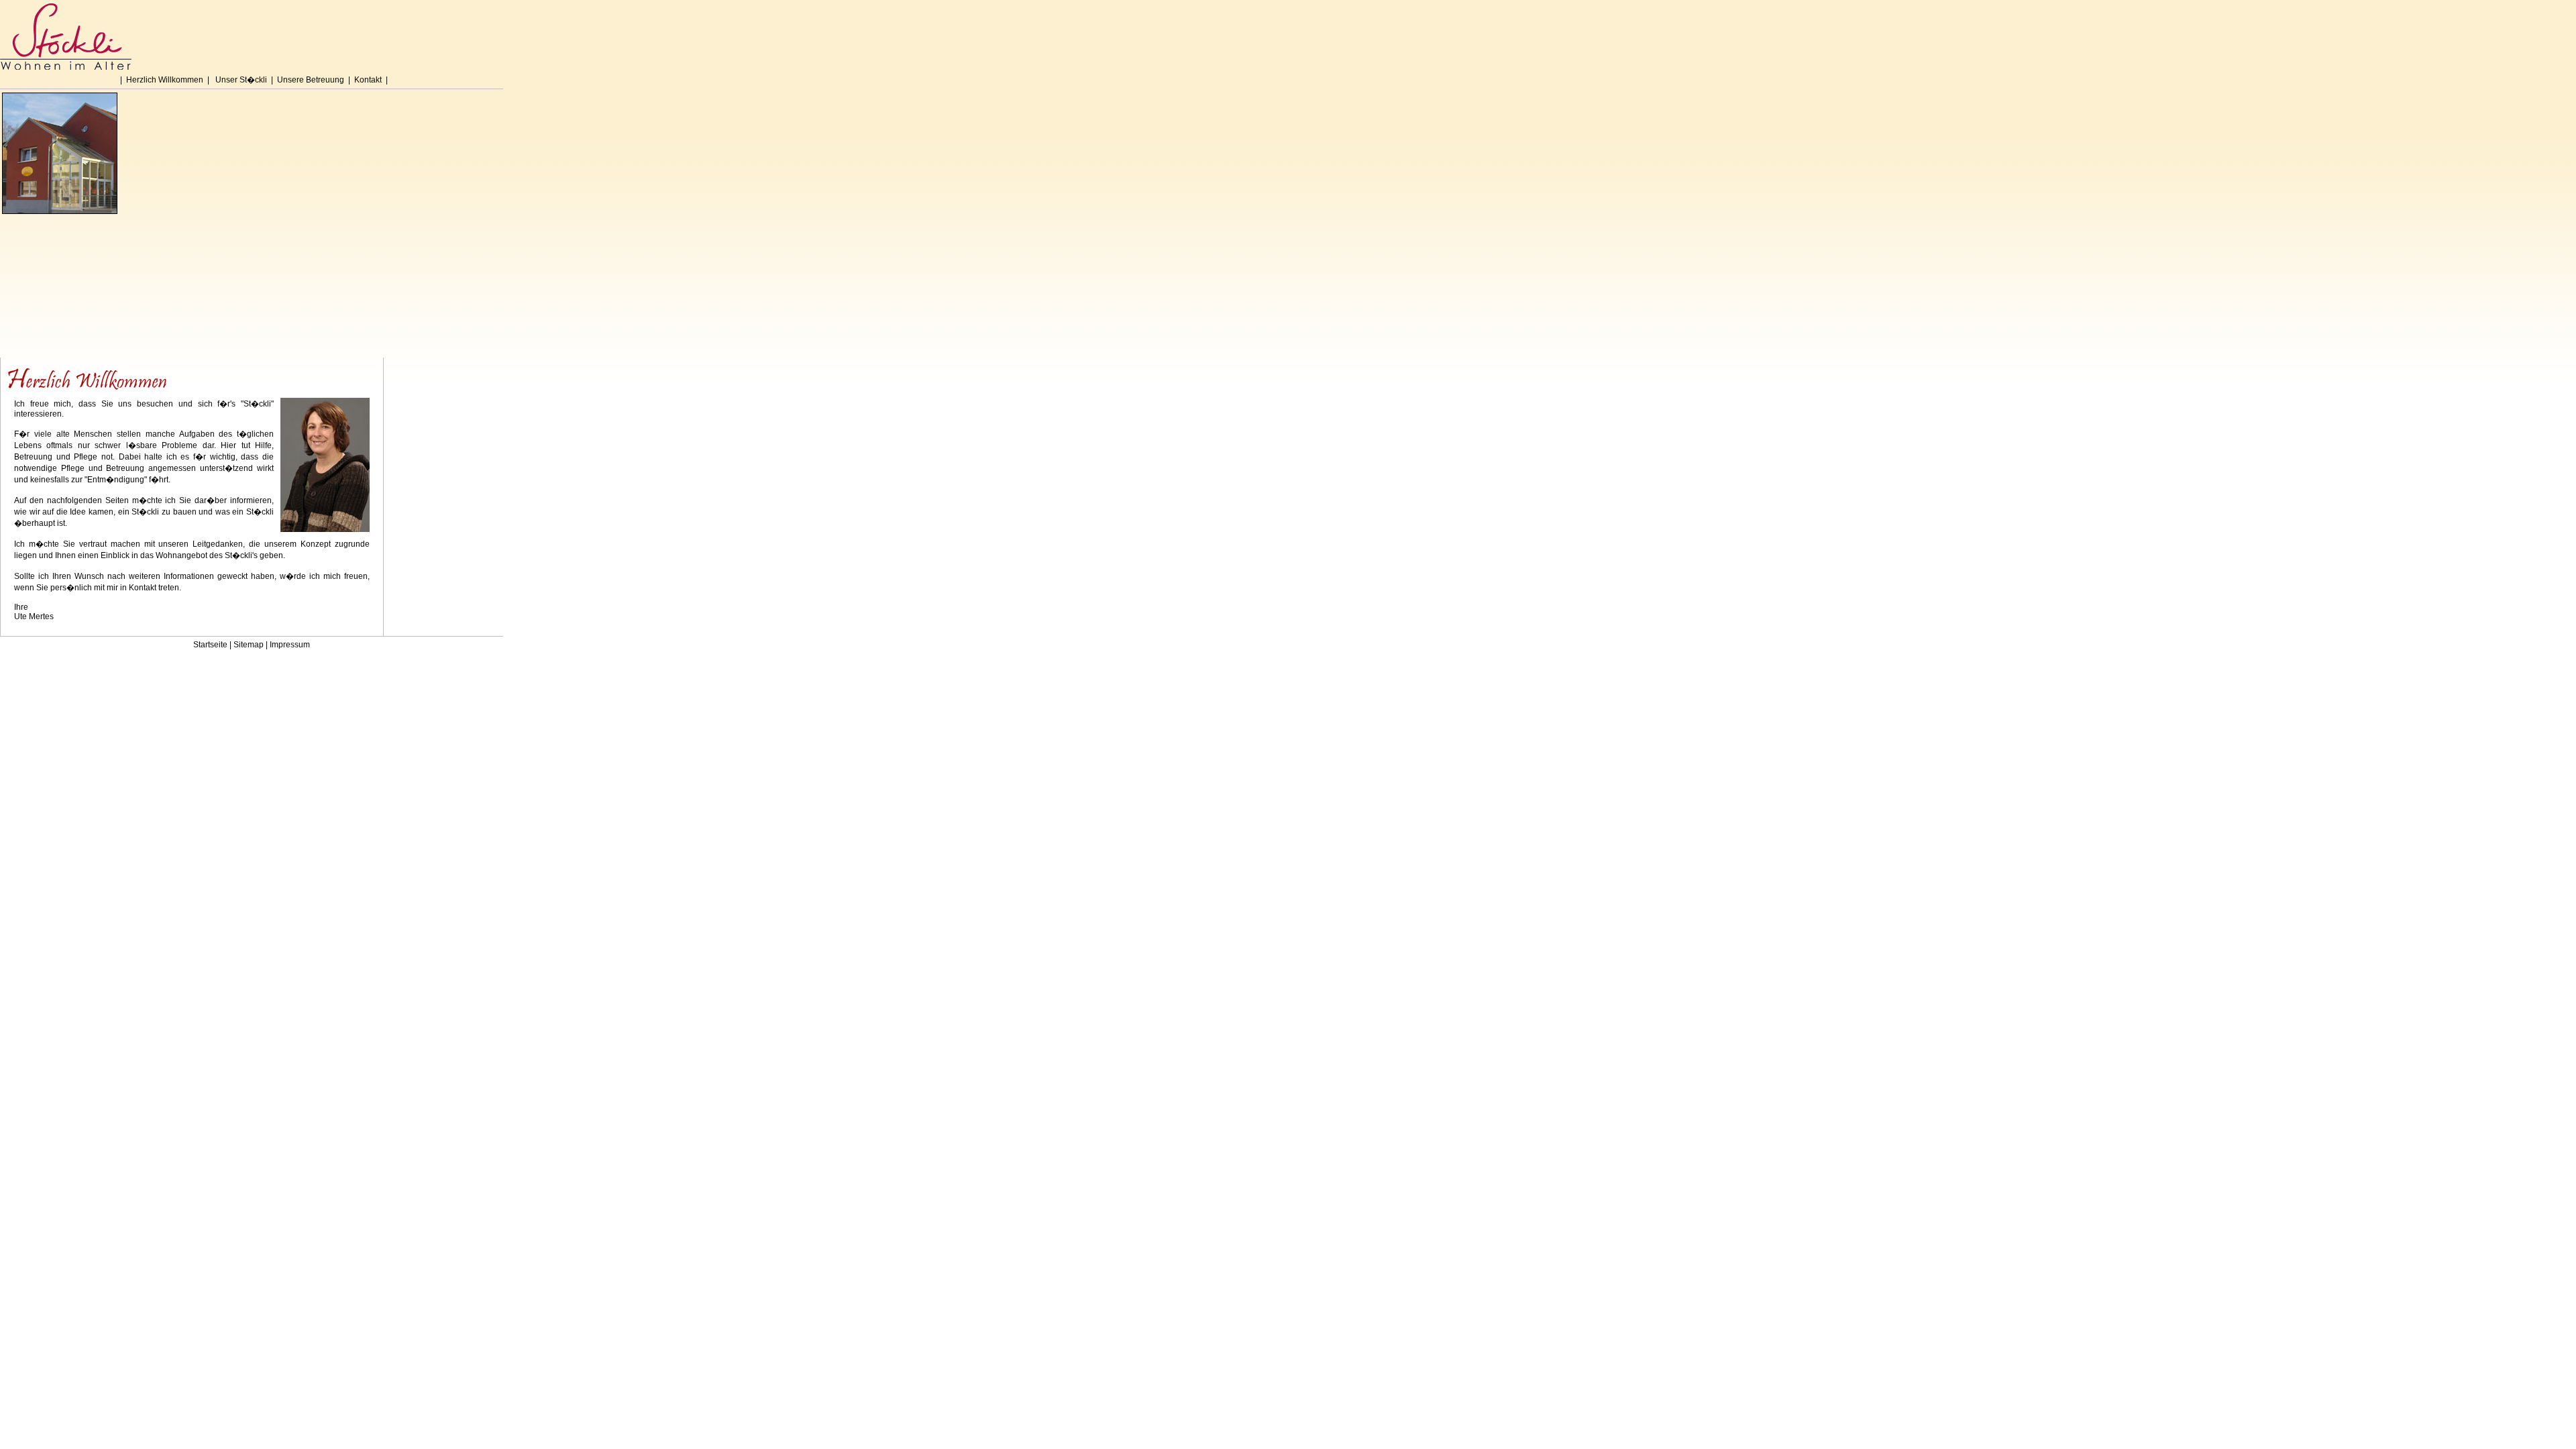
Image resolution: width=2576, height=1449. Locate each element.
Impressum (290, 645)
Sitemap (249, 645)
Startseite (210, 645)
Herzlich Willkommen (165, 80)
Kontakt (368, 80)
